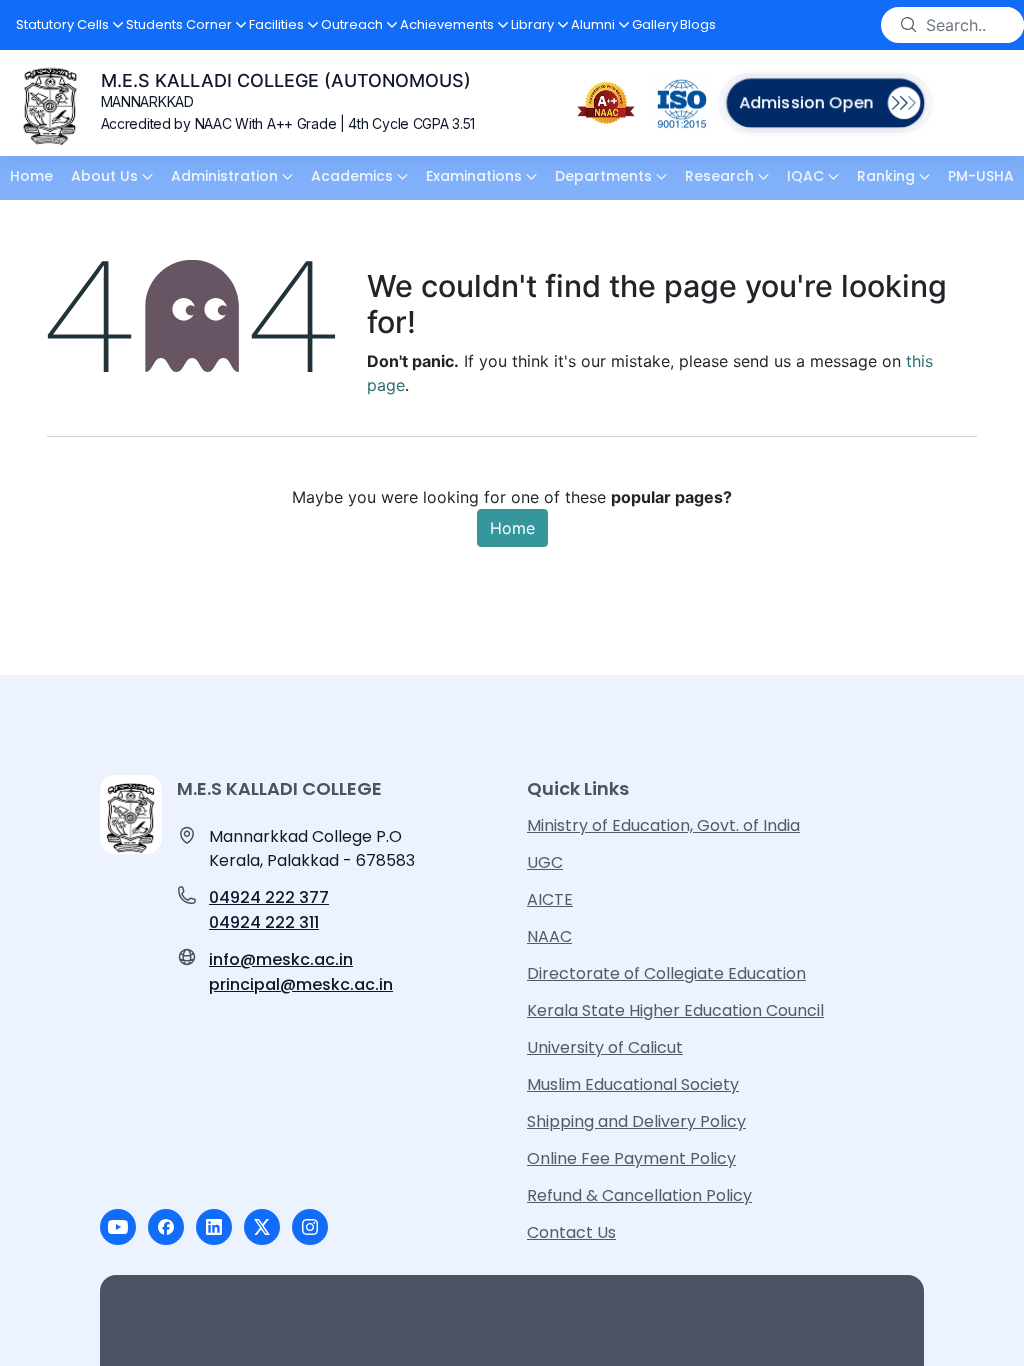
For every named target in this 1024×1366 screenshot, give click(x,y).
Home (512, 528)
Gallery (655, 24)
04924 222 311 (264, 922)
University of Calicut (605, 1047)
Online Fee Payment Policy (631, 1158)
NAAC (549, 936)
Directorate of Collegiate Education (666, 973)
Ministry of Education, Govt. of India (663, 825)
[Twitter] (262, 1227)
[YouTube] (118, 1227)
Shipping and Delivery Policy (636, 1121)
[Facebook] (166, 1227)
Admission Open (806, 102)
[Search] (909, 25)
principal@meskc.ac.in (301, 984)
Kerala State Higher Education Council (675, 1010)
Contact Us (571, 1232)
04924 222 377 (269, 897)
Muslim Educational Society (633, 1084)
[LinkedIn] (214, 1227)
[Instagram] (310, 1227)
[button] (70, 25)
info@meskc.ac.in (281, 959)
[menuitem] (31, 178)
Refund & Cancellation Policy (639, 1195)
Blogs (698, 24)
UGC (545, 862)
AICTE (550, 899)
